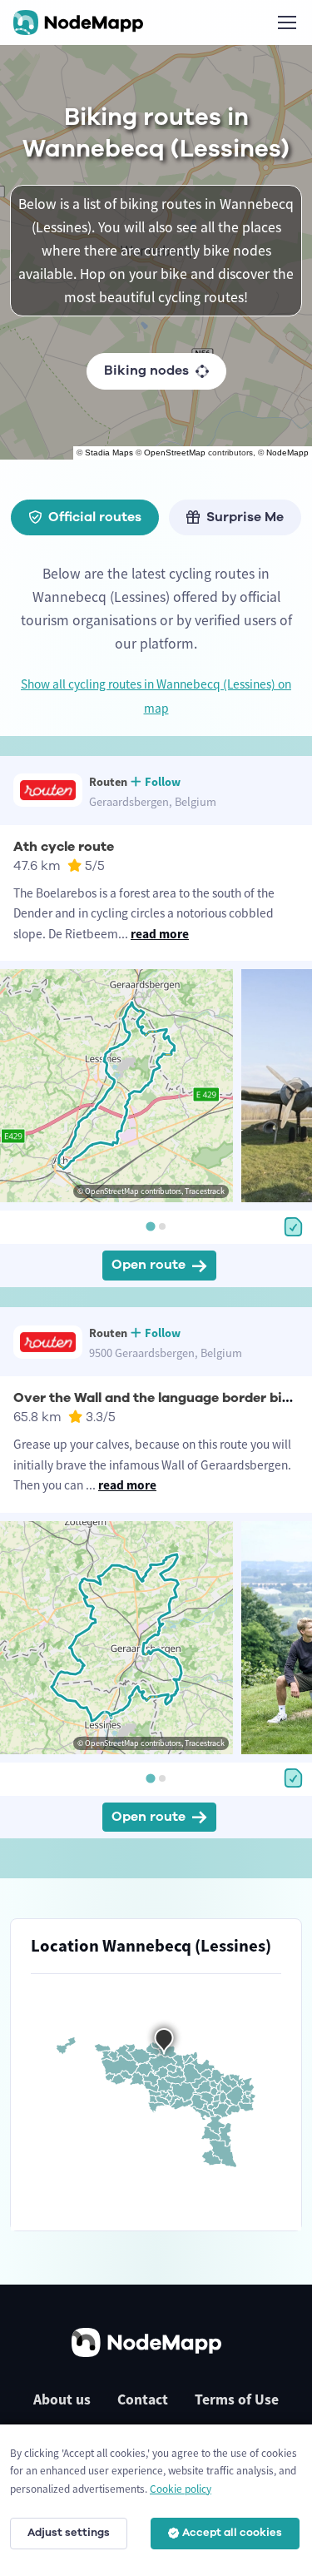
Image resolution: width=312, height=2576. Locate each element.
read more (160, 934)
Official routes (95, 517)
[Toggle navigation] (286, 22)
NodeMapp (287, 453)
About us (62, 2399)
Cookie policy (181, 2489)
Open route (149, 1265)
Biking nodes (146, 370)
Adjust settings (69, 2533)
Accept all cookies (232, 2533)
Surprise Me (245, 517)
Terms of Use (237, 2399)
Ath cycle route (64, 847)
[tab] (150, 1227)
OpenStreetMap (175, 453)
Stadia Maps (109, 453)
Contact (143, 2399)
